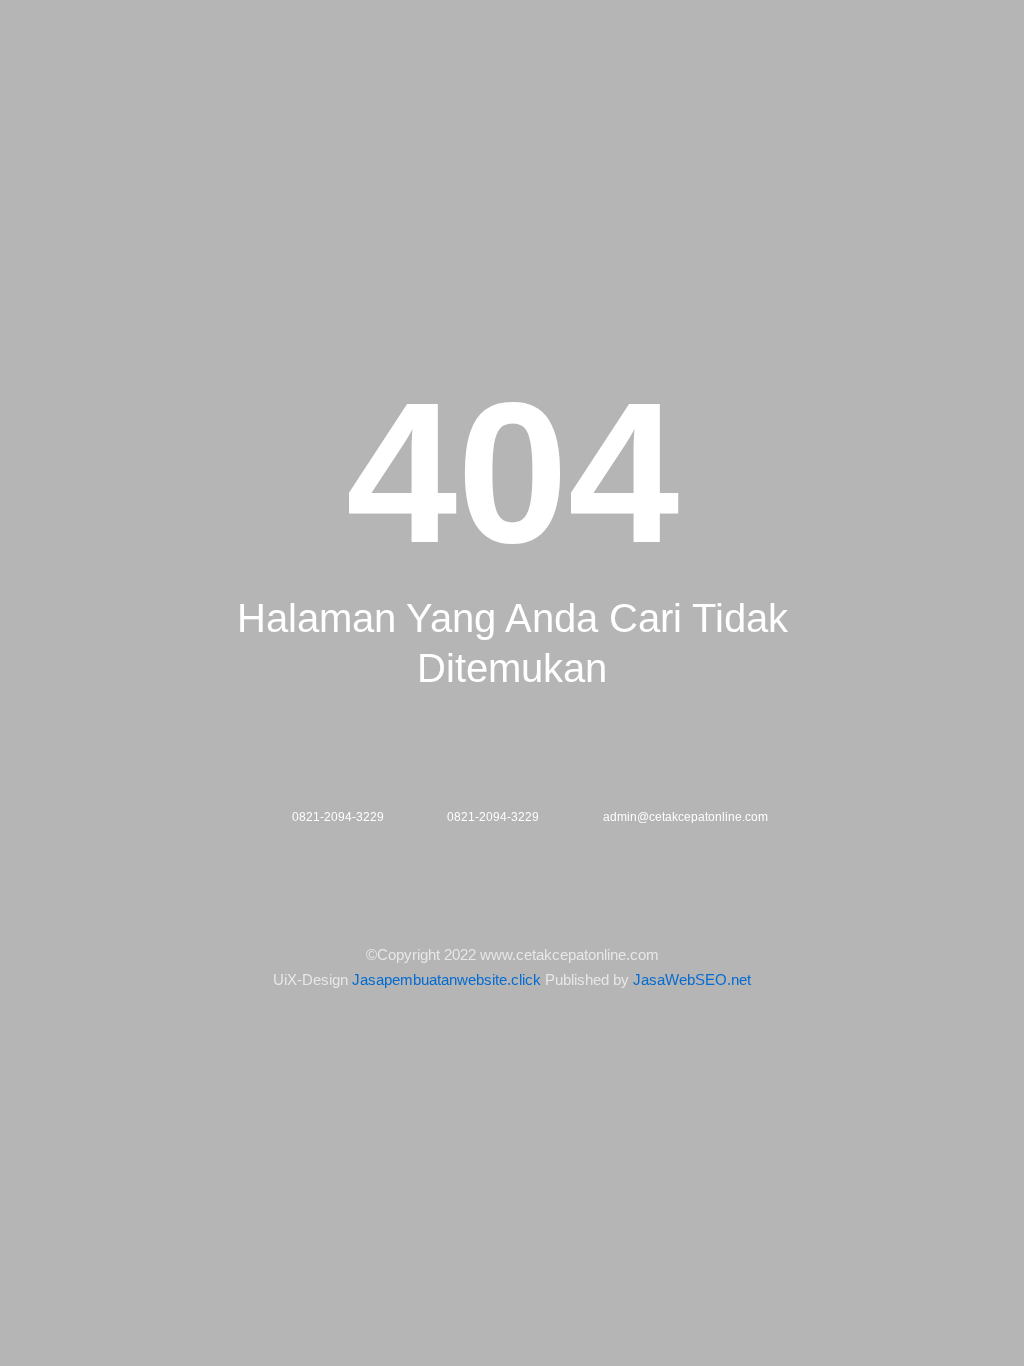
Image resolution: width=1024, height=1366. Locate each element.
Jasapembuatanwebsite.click (446, 979)
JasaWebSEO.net (692, 979)
